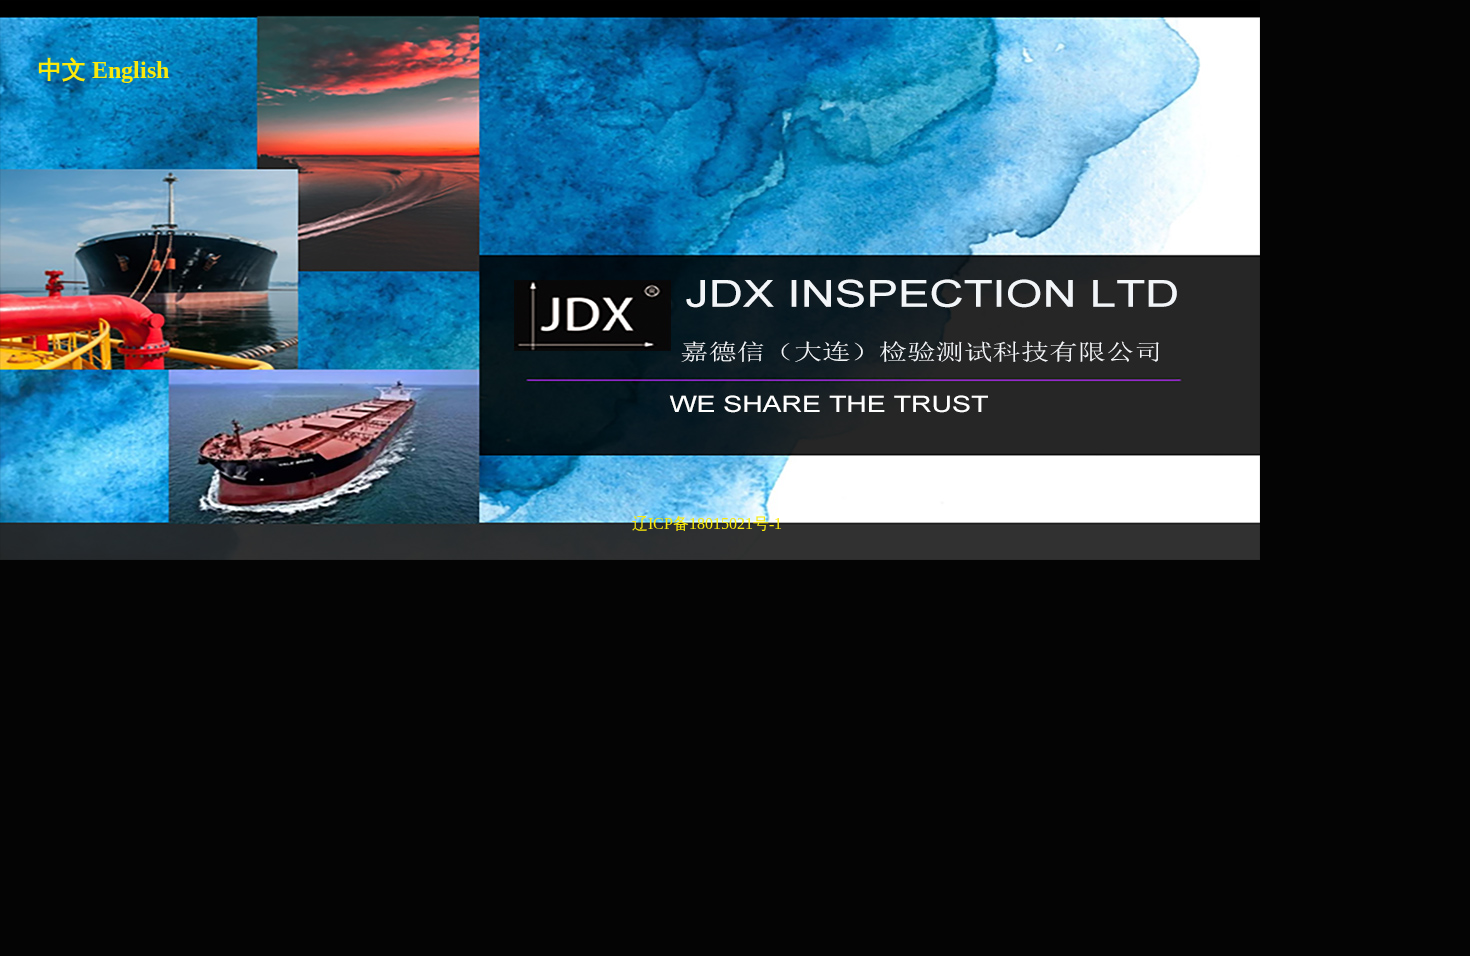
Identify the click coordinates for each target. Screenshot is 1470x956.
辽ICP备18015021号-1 (395, 523)
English (130, 70)
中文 (53, 70)
